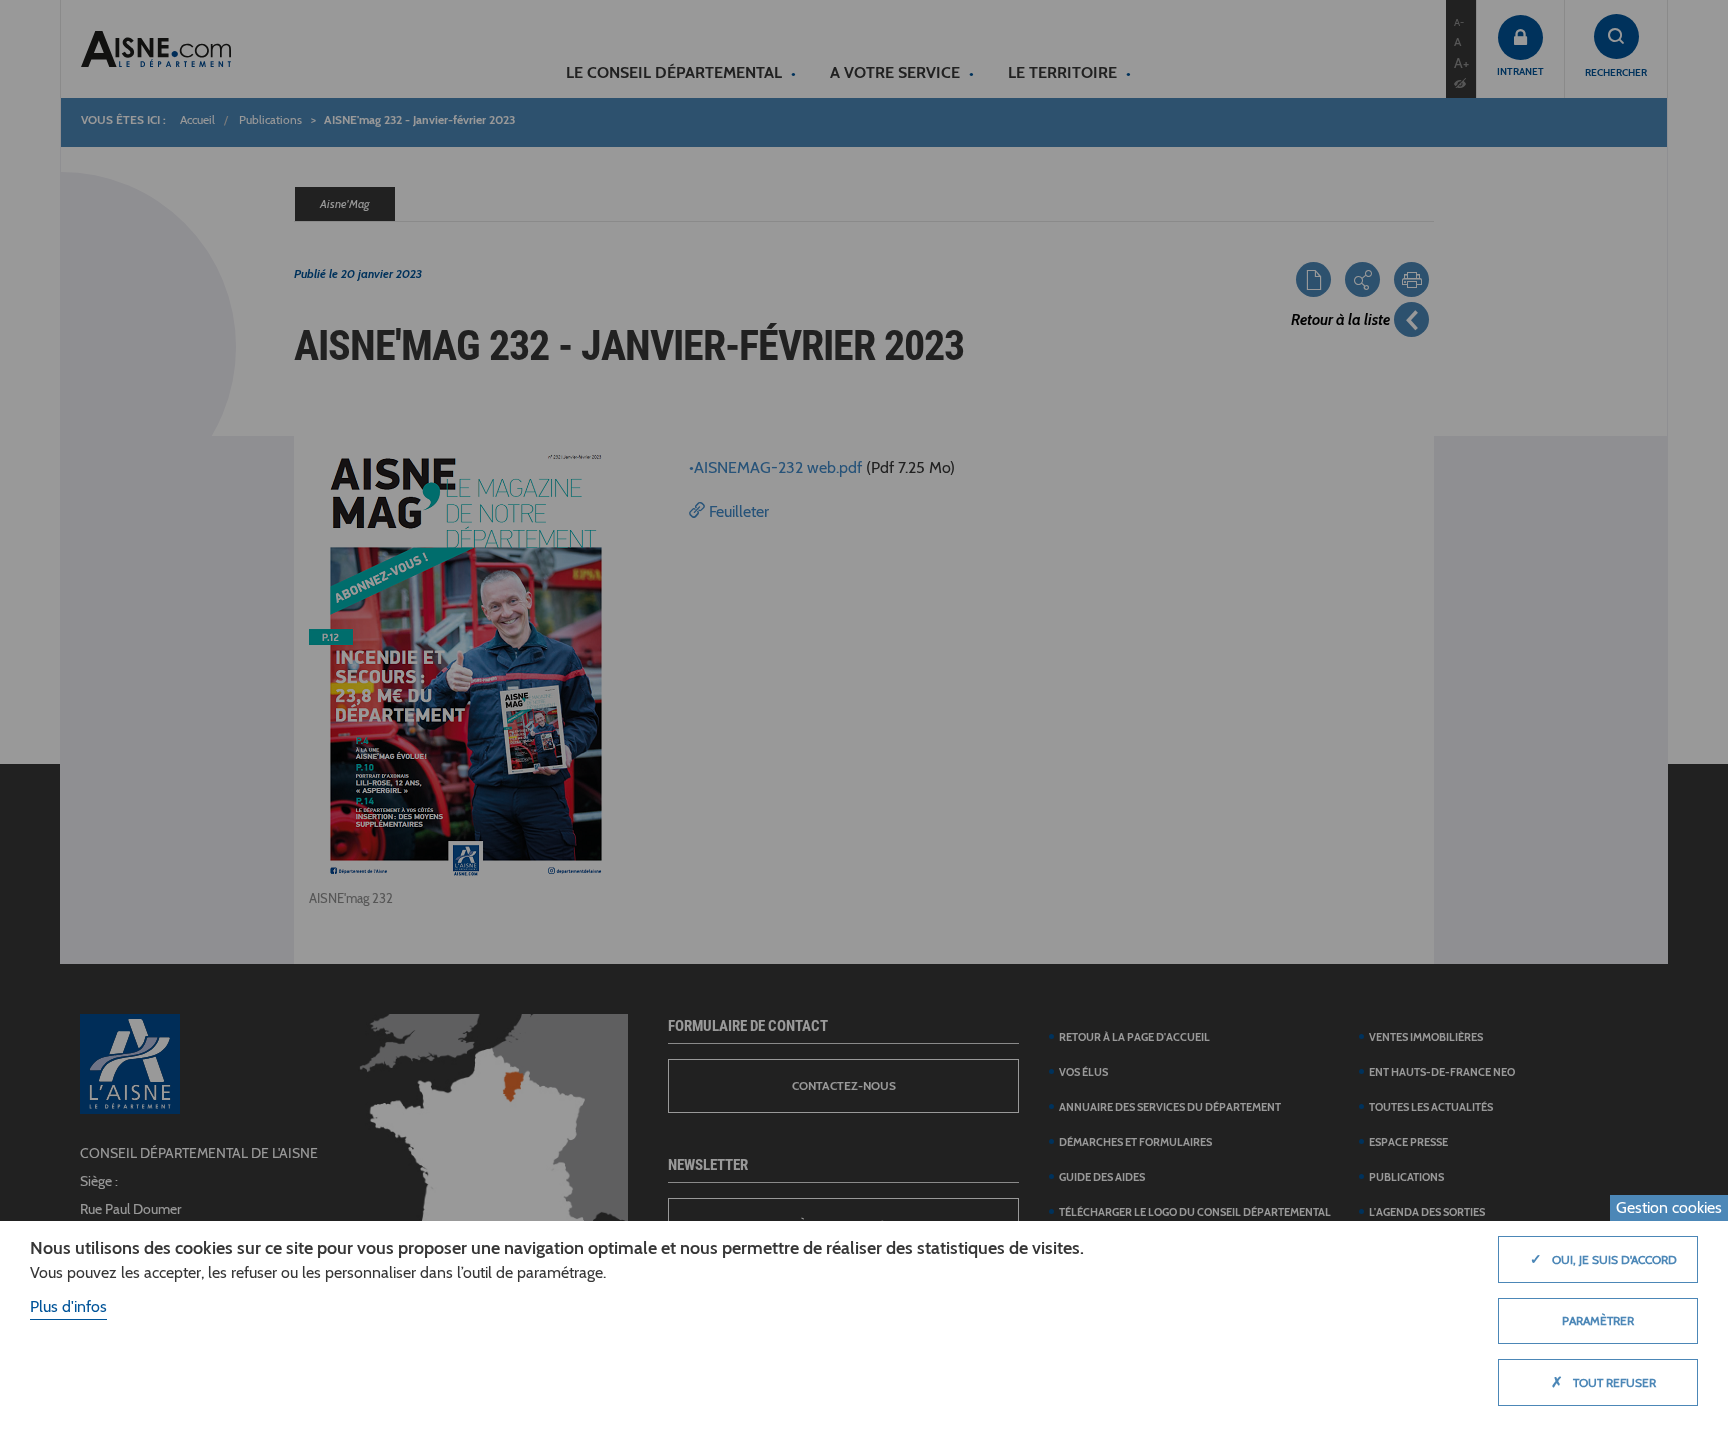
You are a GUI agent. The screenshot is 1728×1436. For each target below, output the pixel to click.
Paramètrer (1598, 1320)
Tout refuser (1603, 1382)
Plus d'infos (68, 1306)
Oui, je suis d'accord (1603, 1259)
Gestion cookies (1669, 1207)
